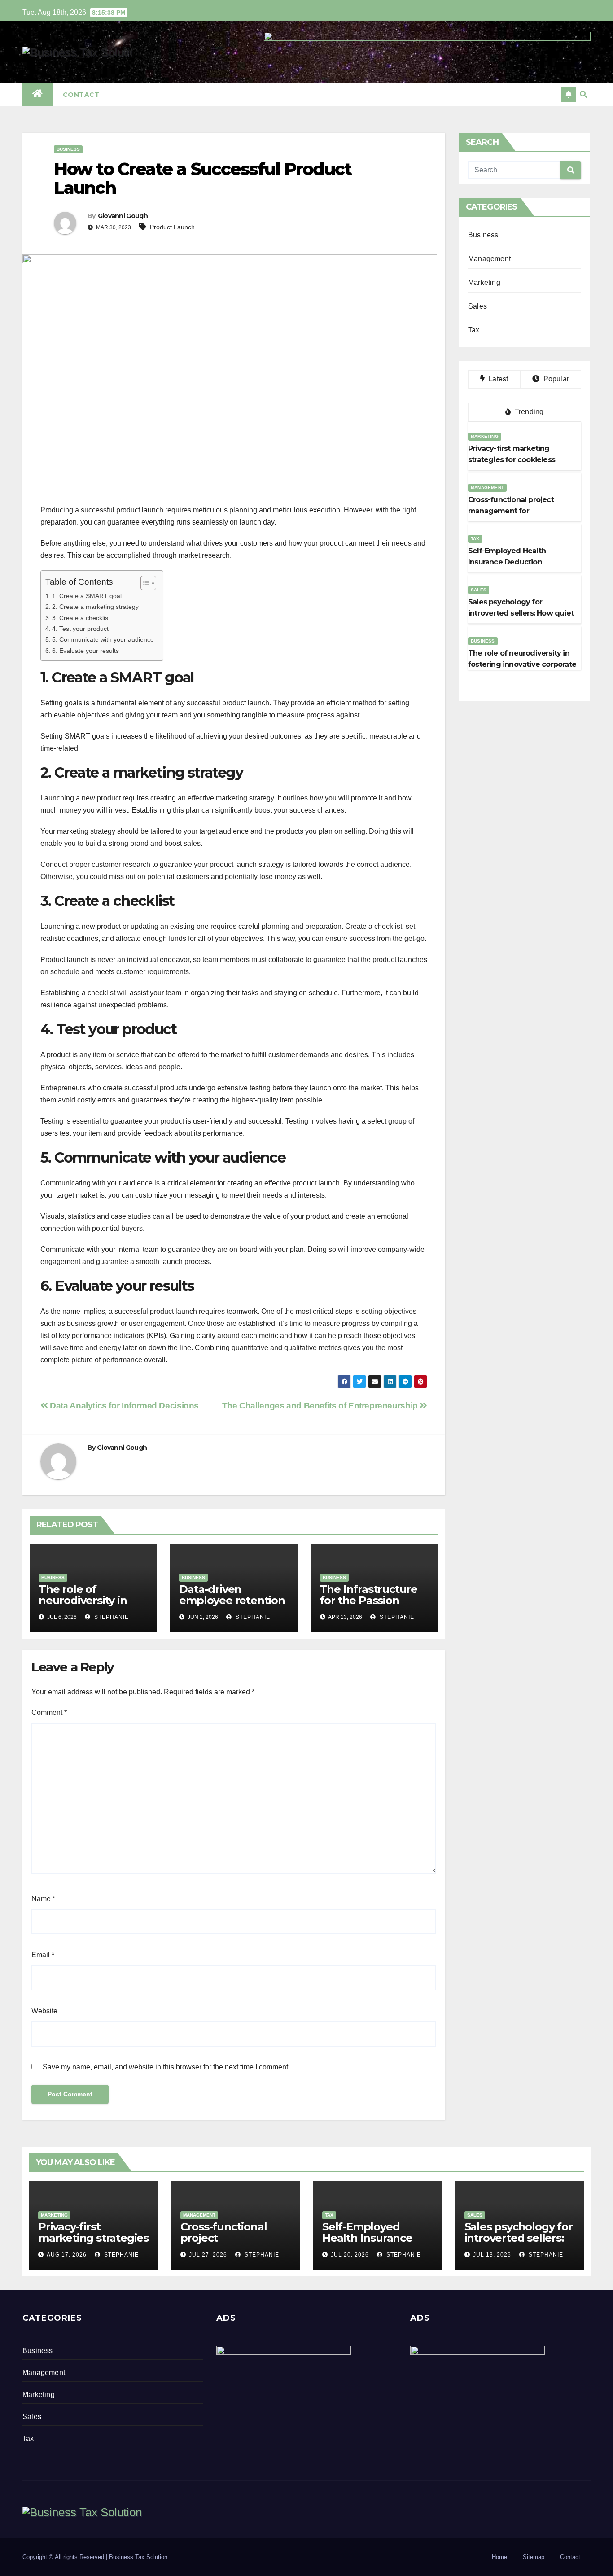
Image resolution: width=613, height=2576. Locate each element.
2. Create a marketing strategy (95, 607)
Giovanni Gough (123, 216)
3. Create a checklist (81, 618)
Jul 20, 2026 (350, 2255)
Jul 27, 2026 (208, 2255)
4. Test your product (80, 629)
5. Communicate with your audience (103, 639)
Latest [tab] (497, 379)
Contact (81, 95)
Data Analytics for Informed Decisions (123, 1406)
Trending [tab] (528, 412)
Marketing (484, 282)
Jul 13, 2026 (492, 2255)
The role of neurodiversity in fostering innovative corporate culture (91, 1606)
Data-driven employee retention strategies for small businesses (232, 1606)
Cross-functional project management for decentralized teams (234, 2244)
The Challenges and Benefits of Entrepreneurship (321, 1406)
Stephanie (111, 1617)
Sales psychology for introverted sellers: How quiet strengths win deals (519, 2244)
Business (68, 149)
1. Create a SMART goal (87, 596)
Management (489, 259)
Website (44, 2011)
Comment (49, 1712)
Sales (477, 306)
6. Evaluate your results (85, 651)
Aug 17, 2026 (67, 2255)
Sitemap (534, 2557)
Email (43, 1955)
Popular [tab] (555, 379)
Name (43, 1899)
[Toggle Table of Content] (144, 583)
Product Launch (172, 227)
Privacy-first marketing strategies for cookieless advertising (93, 2244)
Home (499, 2557)
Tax (474, 330)
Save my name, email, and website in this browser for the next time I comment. (166, 2067)
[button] (583, 94)
